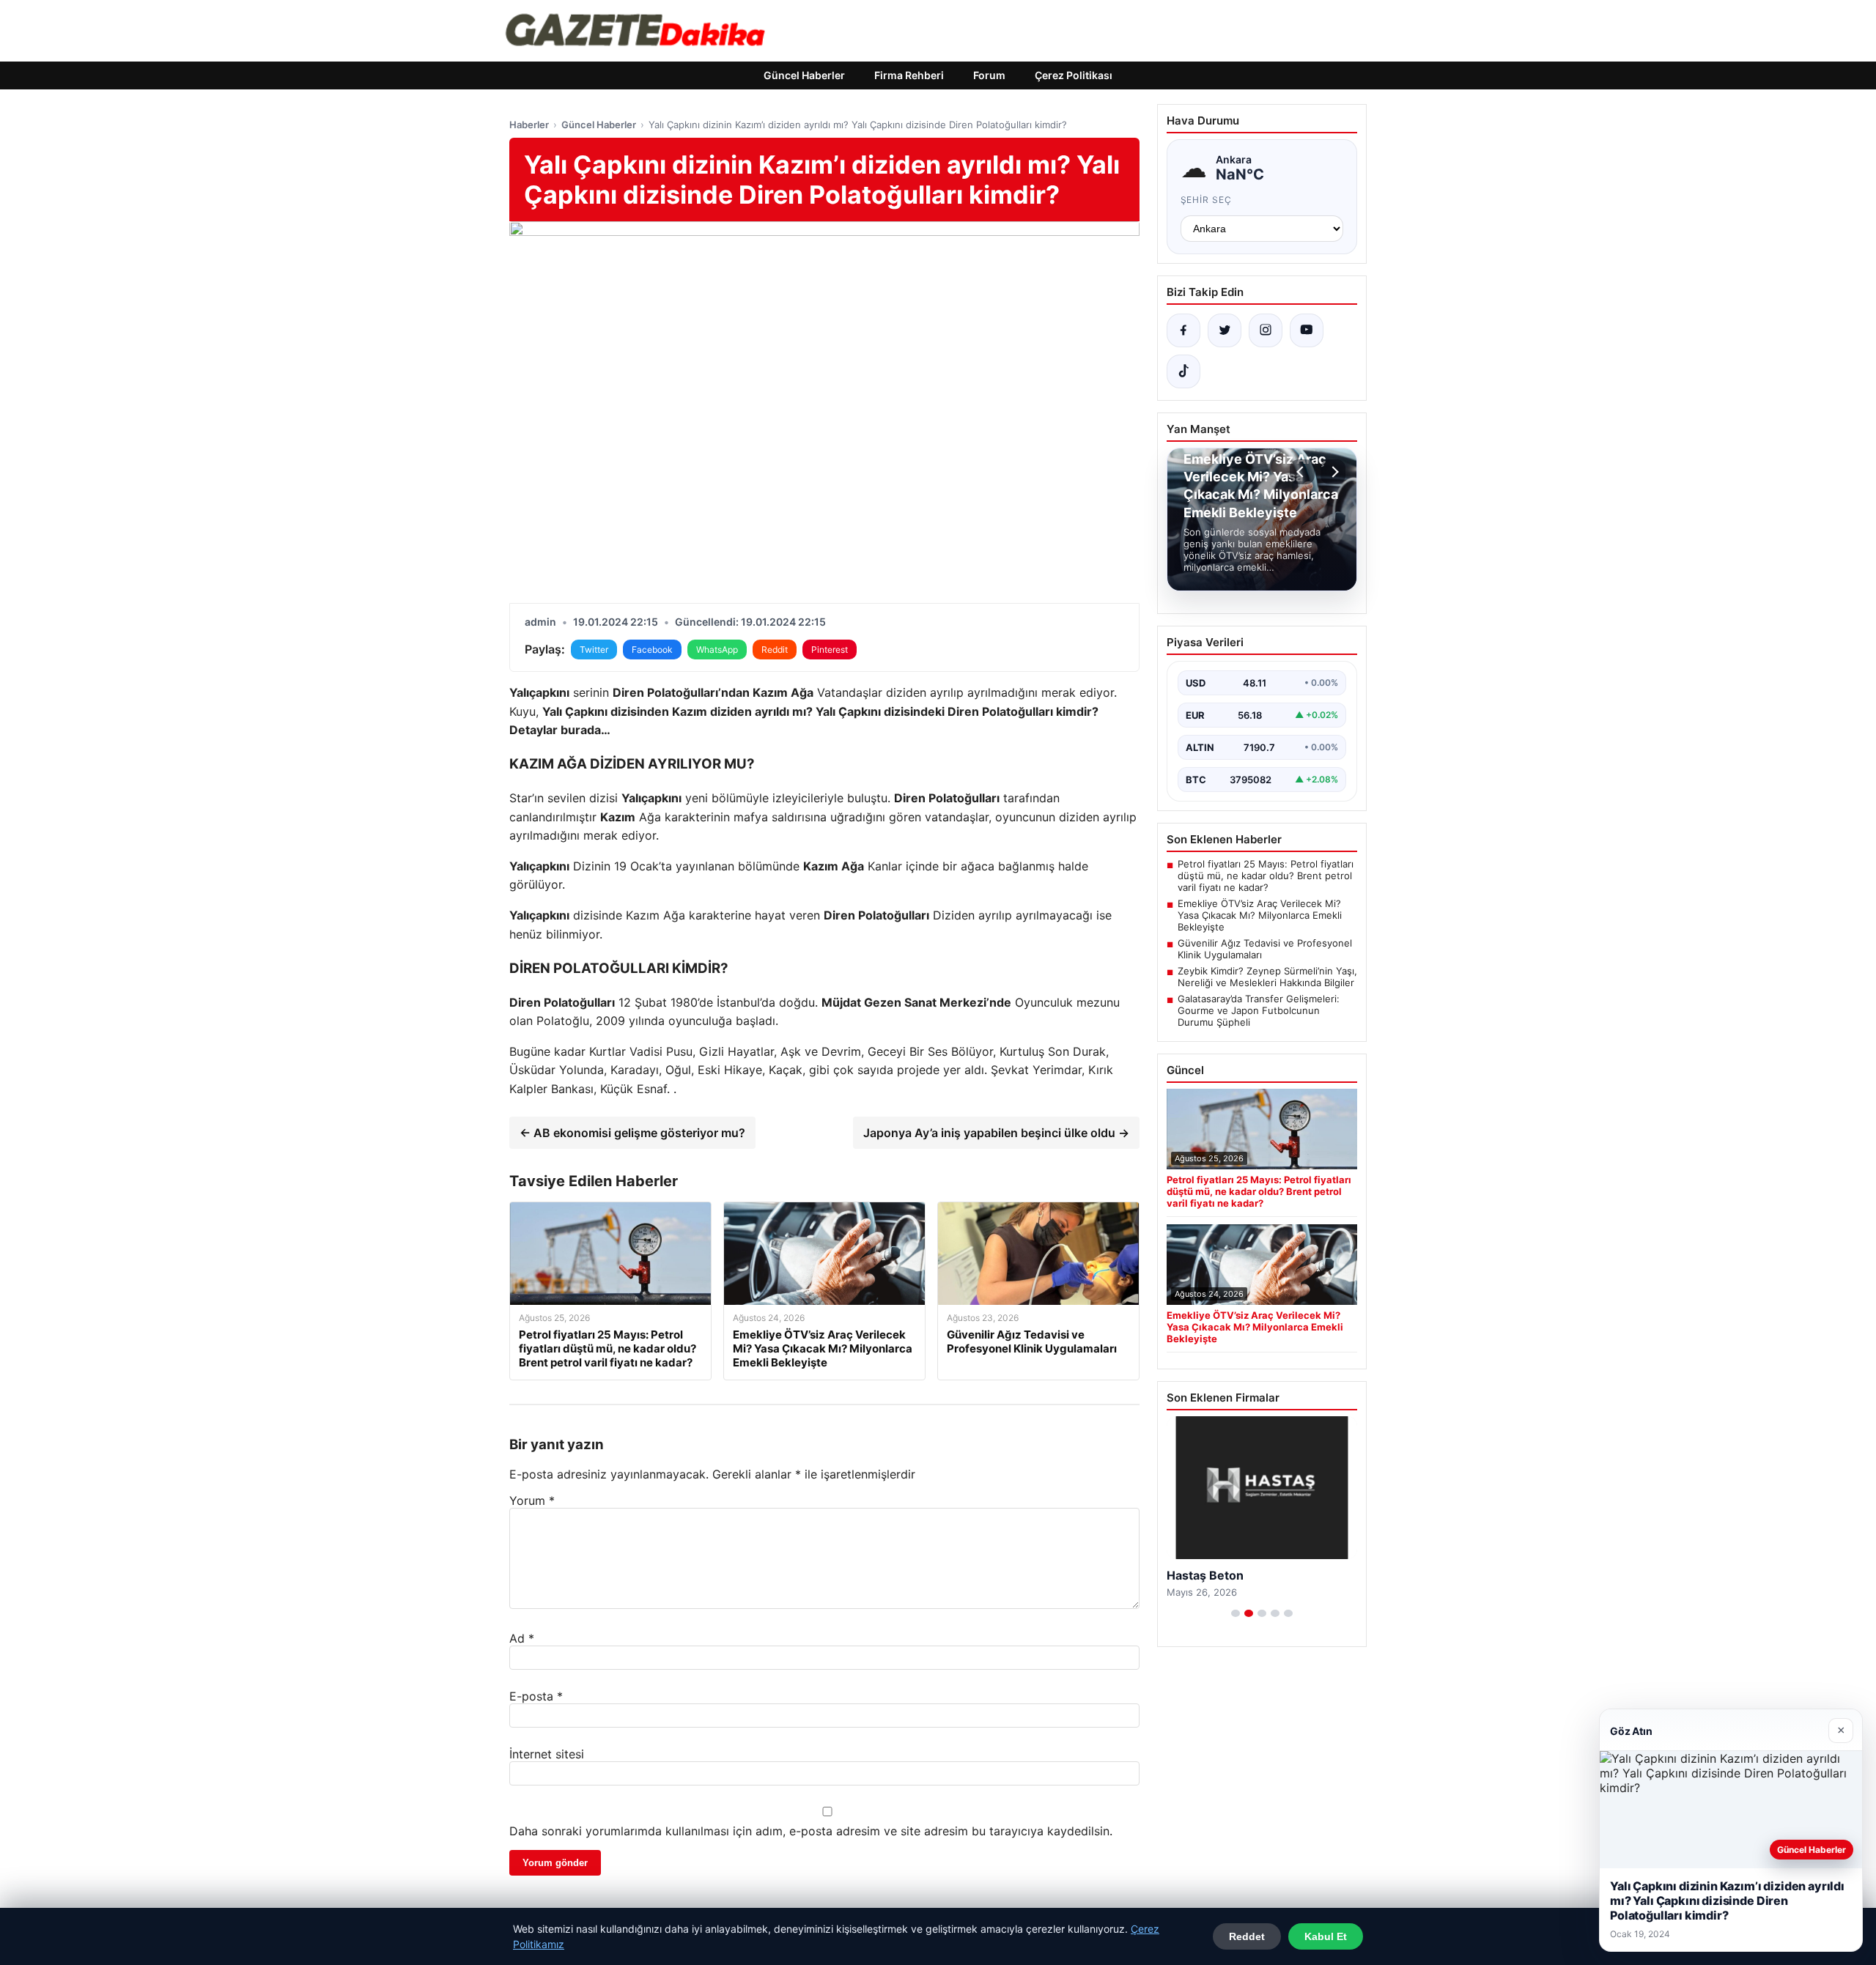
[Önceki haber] (1302, 472)
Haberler (529, 125)
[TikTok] (1183, 371)
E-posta (536, 1696)
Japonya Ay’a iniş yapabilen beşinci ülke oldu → (996, 1133)
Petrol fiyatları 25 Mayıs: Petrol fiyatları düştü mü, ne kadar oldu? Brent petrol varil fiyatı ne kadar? (1266, 876)
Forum (989, 75)
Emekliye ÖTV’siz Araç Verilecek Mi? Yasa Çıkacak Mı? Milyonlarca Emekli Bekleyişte (1260, 915)
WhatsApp (717, 650)
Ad (522, 1638)
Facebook (652, 650)
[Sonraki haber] (1333, 472)
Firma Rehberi (909, 75)
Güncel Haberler (804, 75)
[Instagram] (1266, 330)
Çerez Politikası (1074, 75)
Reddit (775, 650)
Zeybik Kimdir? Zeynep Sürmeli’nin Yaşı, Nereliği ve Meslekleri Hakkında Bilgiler (1267, 977)
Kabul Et (1326, 1936)
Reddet (1247, 1936)
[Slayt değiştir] (1236, 1613)
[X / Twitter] (1225, 330)
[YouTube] (1307, 330)
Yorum (532, 1500)
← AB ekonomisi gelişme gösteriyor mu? (632, 1133)
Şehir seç (1207, 200)
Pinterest (830, 650)
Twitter (594, 650)
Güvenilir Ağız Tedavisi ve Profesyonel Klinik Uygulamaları (1265, 949)
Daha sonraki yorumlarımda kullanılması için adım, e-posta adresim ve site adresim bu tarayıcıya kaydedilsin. (811, 1831)
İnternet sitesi (547, 1754)
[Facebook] (1183, 330)
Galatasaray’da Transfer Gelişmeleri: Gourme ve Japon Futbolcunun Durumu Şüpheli (1259, 1010)
